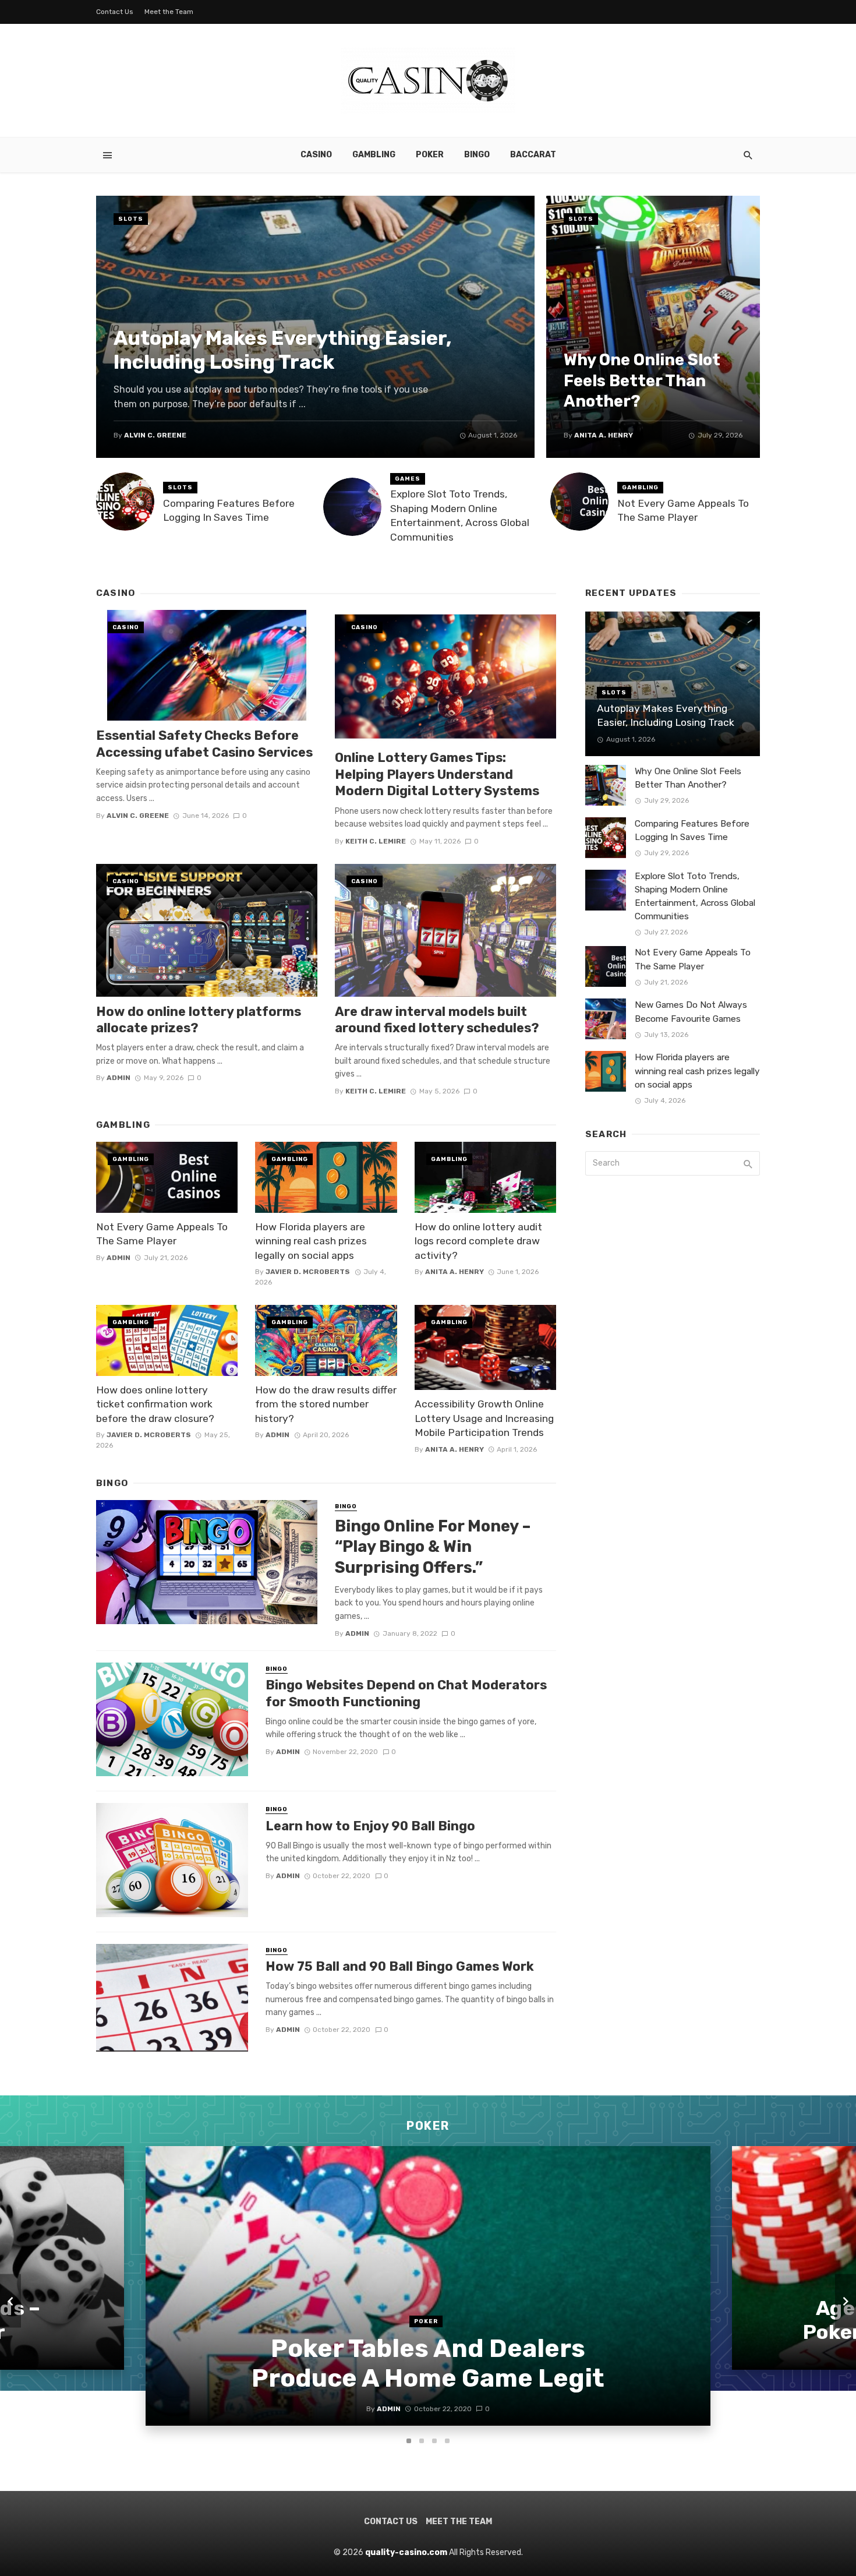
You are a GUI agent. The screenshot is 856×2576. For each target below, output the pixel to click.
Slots (131, 219)
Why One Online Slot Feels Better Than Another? (642, 380)
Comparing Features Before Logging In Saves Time (229, 511)
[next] (846, 2301)
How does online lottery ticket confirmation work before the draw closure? (155, 1404)
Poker (430, 155)
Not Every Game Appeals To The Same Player (683, 511)
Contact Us (115, 12)
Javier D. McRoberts (308, 1272)
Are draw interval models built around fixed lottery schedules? (437, 1020)
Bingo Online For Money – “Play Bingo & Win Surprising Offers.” (433, 1547)
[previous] (10, 2301)
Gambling (374, 155)
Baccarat (533, 155)
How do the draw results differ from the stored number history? (326, 1404)
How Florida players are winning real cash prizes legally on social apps (311, 1241)
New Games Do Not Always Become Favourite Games (691, 1012)
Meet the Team (169, 12)
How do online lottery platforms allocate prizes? (199, 1020)
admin (119, 1078)
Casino (316, 155)
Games (408, 479)
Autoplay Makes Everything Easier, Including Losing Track (283, 350)
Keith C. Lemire (376, 841)
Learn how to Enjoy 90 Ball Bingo (370, 1826)
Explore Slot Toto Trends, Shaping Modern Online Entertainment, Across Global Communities (460, 516)
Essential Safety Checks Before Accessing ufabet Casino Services (204, 744)
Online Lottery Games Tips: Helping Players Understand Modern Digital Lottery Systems (437, 774)
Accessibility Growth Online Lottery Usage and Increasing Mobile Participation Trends (484, 1418)
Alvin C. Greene (155, 435)
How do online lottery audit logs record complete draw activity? (478, 1241)
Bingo (477, 155)
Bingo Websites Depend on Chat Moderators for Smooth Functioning (406, 1693)
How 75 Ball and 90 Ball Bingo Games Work (400, 1966)
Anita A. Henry (604, 435)
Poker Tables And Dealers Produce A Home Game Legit (428, 2363)
